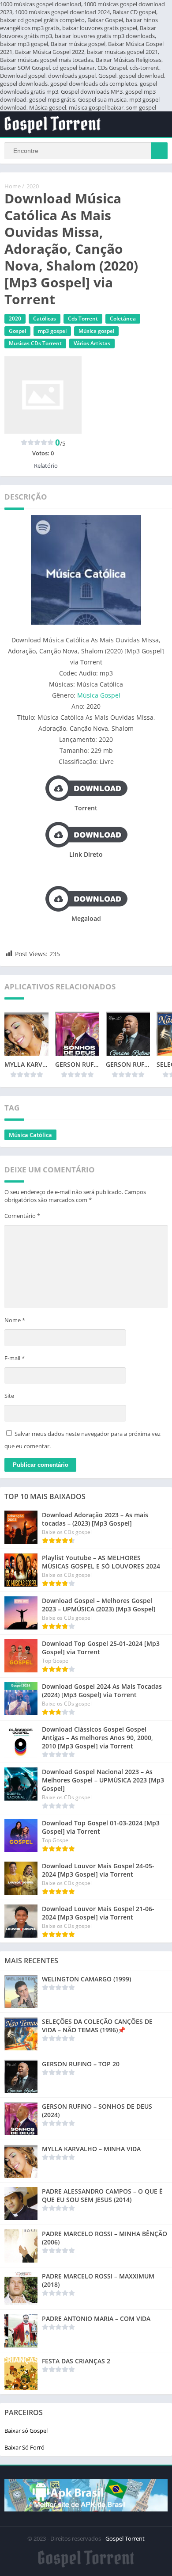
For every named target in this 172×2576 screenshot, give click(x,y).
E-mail (15, 1358)
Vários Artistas (92, 343)
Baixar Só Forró (24, 2447)
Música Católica (30, 1135)
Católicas (45, 319)
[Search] (159, 151)
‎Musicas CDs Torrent (35, 343)
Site (9, 1396)
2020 (33, 186)
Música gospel (96, 331)
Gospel (17, 331)
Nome (15, 1320)
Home (13, 186)
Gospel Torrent (125, 2538)
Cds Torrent (83, 319)
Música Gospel (99, 695)
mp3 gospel (52, 331)
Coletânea (123, 319)
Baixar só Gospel (26, 2431)
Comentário (22, 1216)
